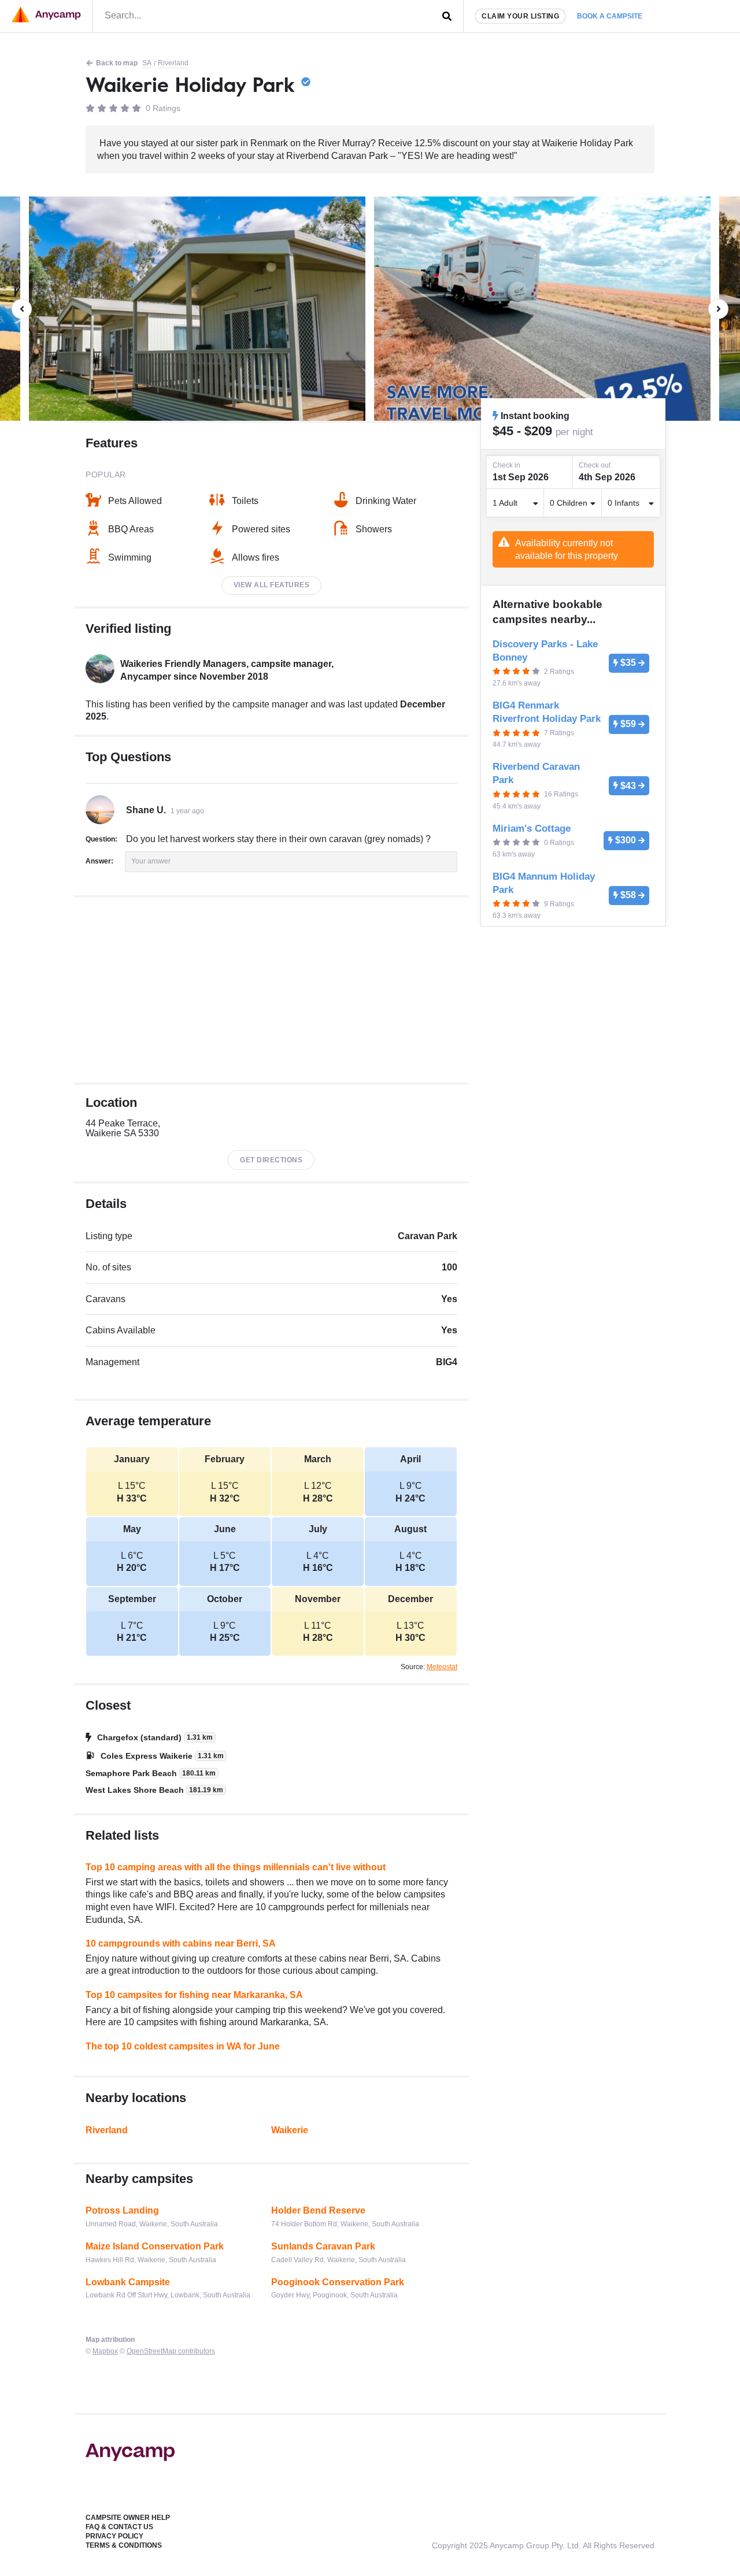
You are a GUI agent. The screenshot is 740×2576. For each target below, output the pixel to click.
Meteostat (442, 1667)
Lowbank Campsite (128, 2282)
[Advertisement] (271, 990)
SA (147, 63)
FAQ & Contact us (119, 2527)
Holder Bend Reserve (318, 2210)
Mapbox (105, 2351)
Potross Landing (122, 2210)
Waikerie (290, 2130)
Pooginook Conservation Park (338, 2282)
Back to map (117, 63)
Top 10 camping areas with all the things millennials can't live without (236, 1867)
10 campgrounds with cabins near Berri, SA (181, 1943)
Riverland (173, 63)
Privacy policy (114, 2536)
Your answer (151, 861)
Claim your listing (520, 16)
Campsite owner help (128, 2518)
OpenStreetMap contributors (171, 2351)
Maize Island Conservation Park (155, 2246)
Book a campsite (610, 16)
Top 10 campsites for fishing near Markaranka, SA (194, 1995)
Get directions (271, 1160)
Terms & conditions (124, 2545)
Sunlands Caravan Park (323, 2246)
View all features (272, 585)
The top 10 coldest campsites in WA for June (183, 2046)
